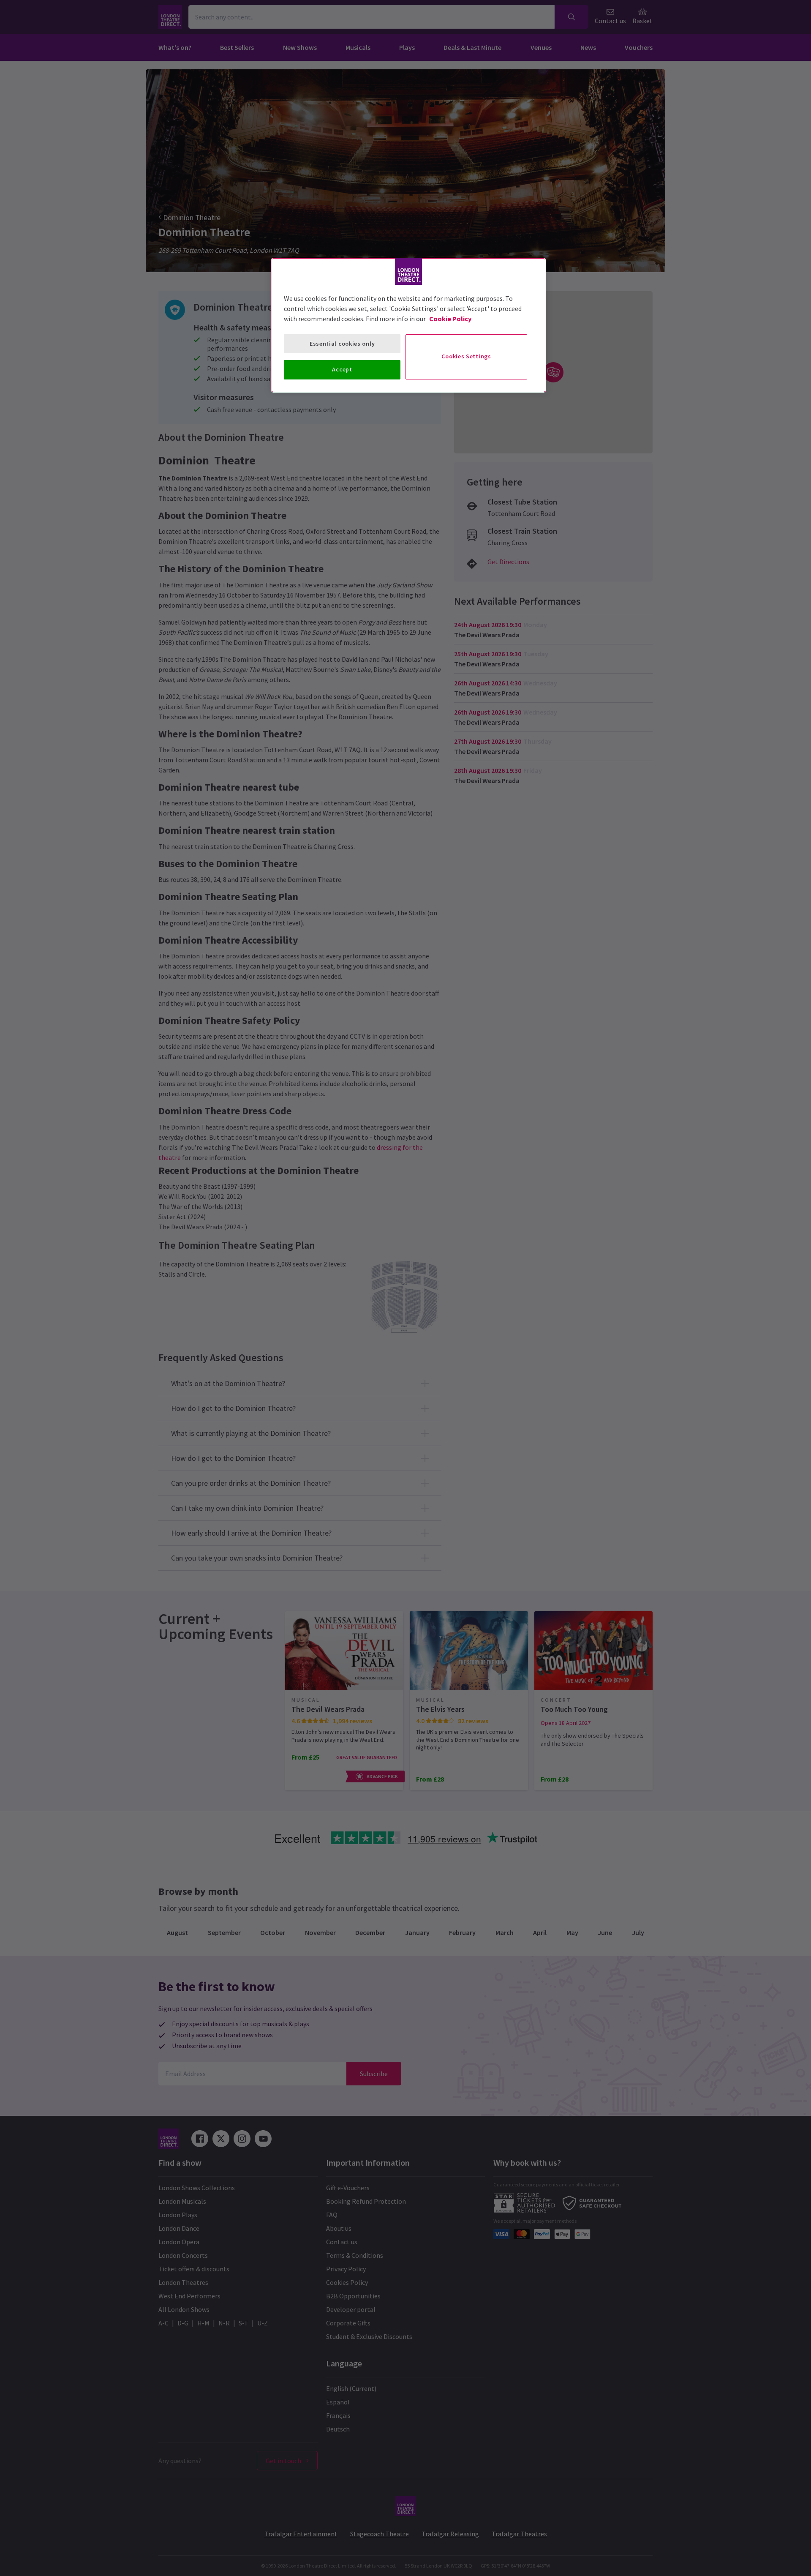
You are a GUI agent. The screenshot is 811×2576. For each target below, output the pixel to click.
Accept (342, 369)
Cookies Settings (466, 356)
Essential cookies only (342, 344)
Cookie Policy (450, 319)
